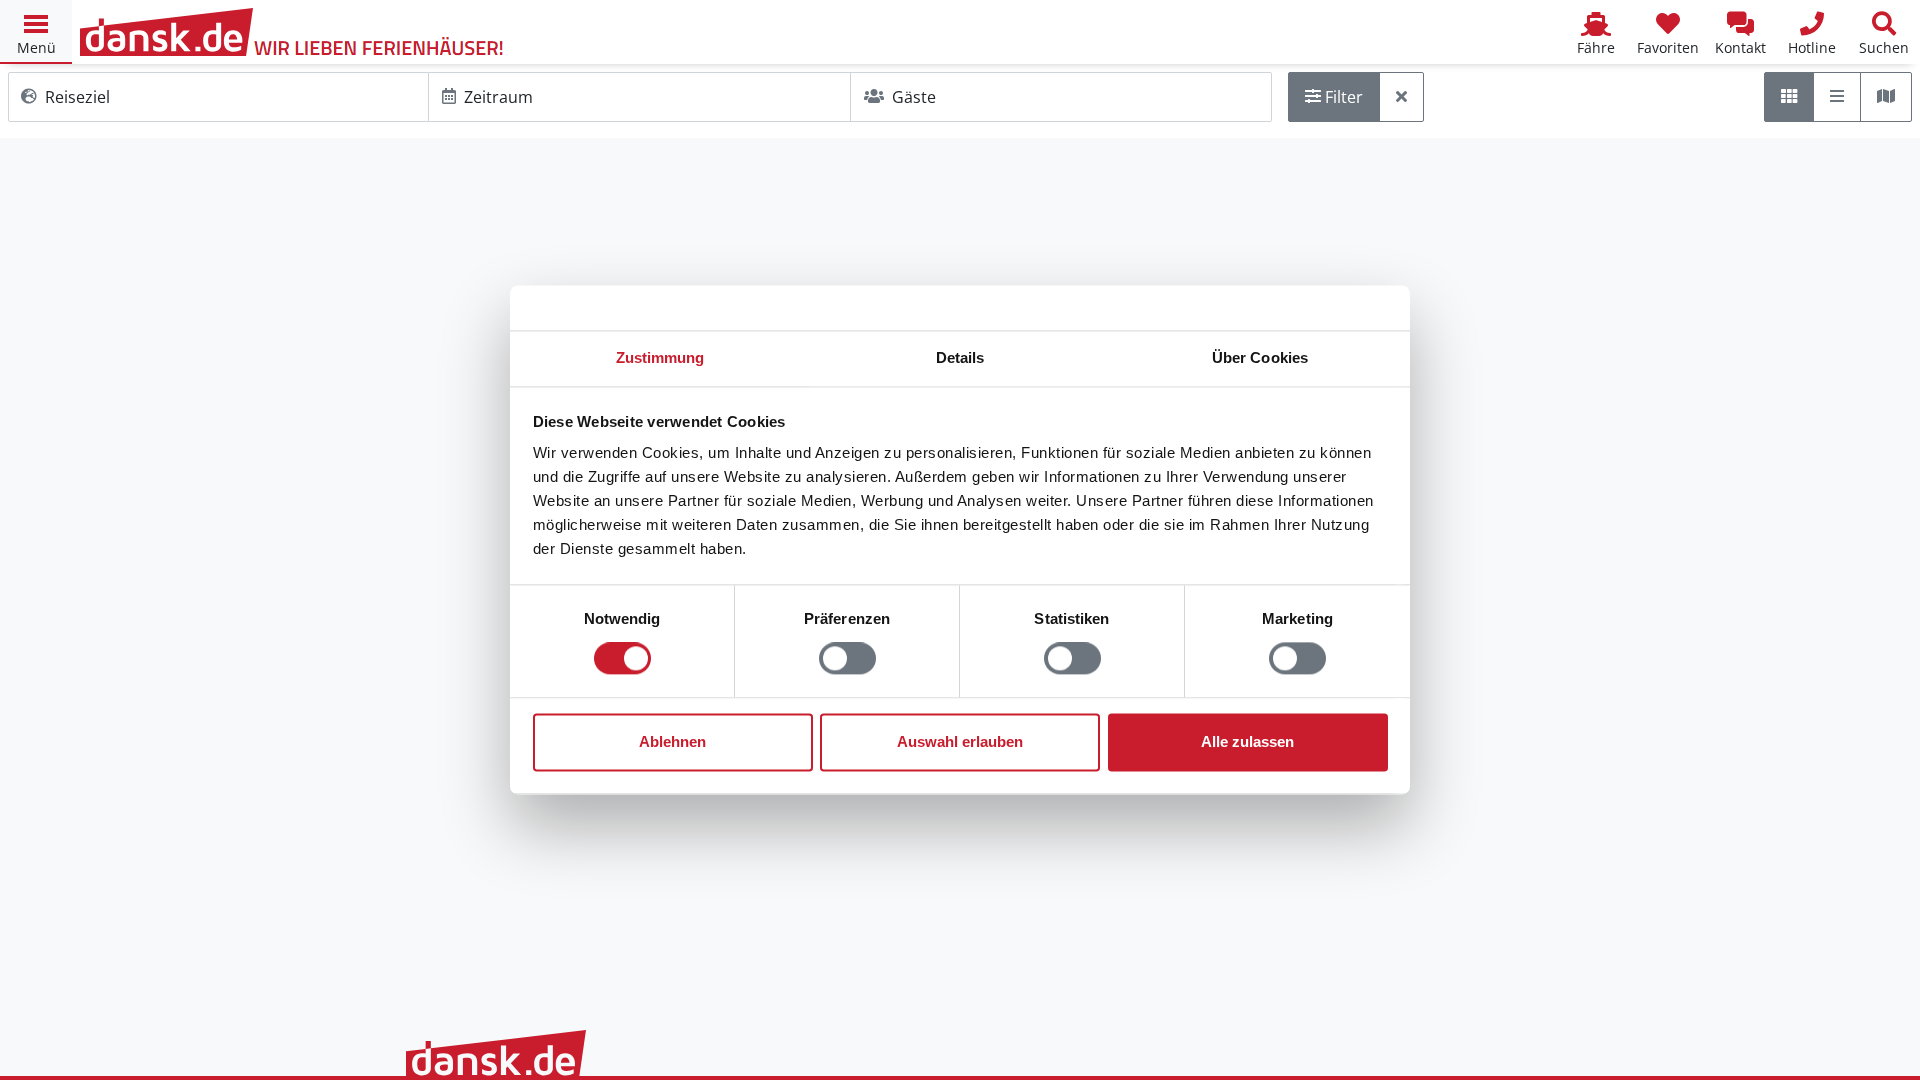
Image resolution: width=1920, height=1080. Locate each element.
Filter (1342, 97)
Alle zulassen (1247, 741)
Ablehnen (672, 741)
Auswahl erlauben (960, 741)
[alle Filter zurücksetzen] (1401, 97)
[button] (36, 32)
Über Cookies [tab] (1260, 357)
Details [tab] (960, 357)
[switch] (847, 659)
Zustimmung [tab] (660, 357)
